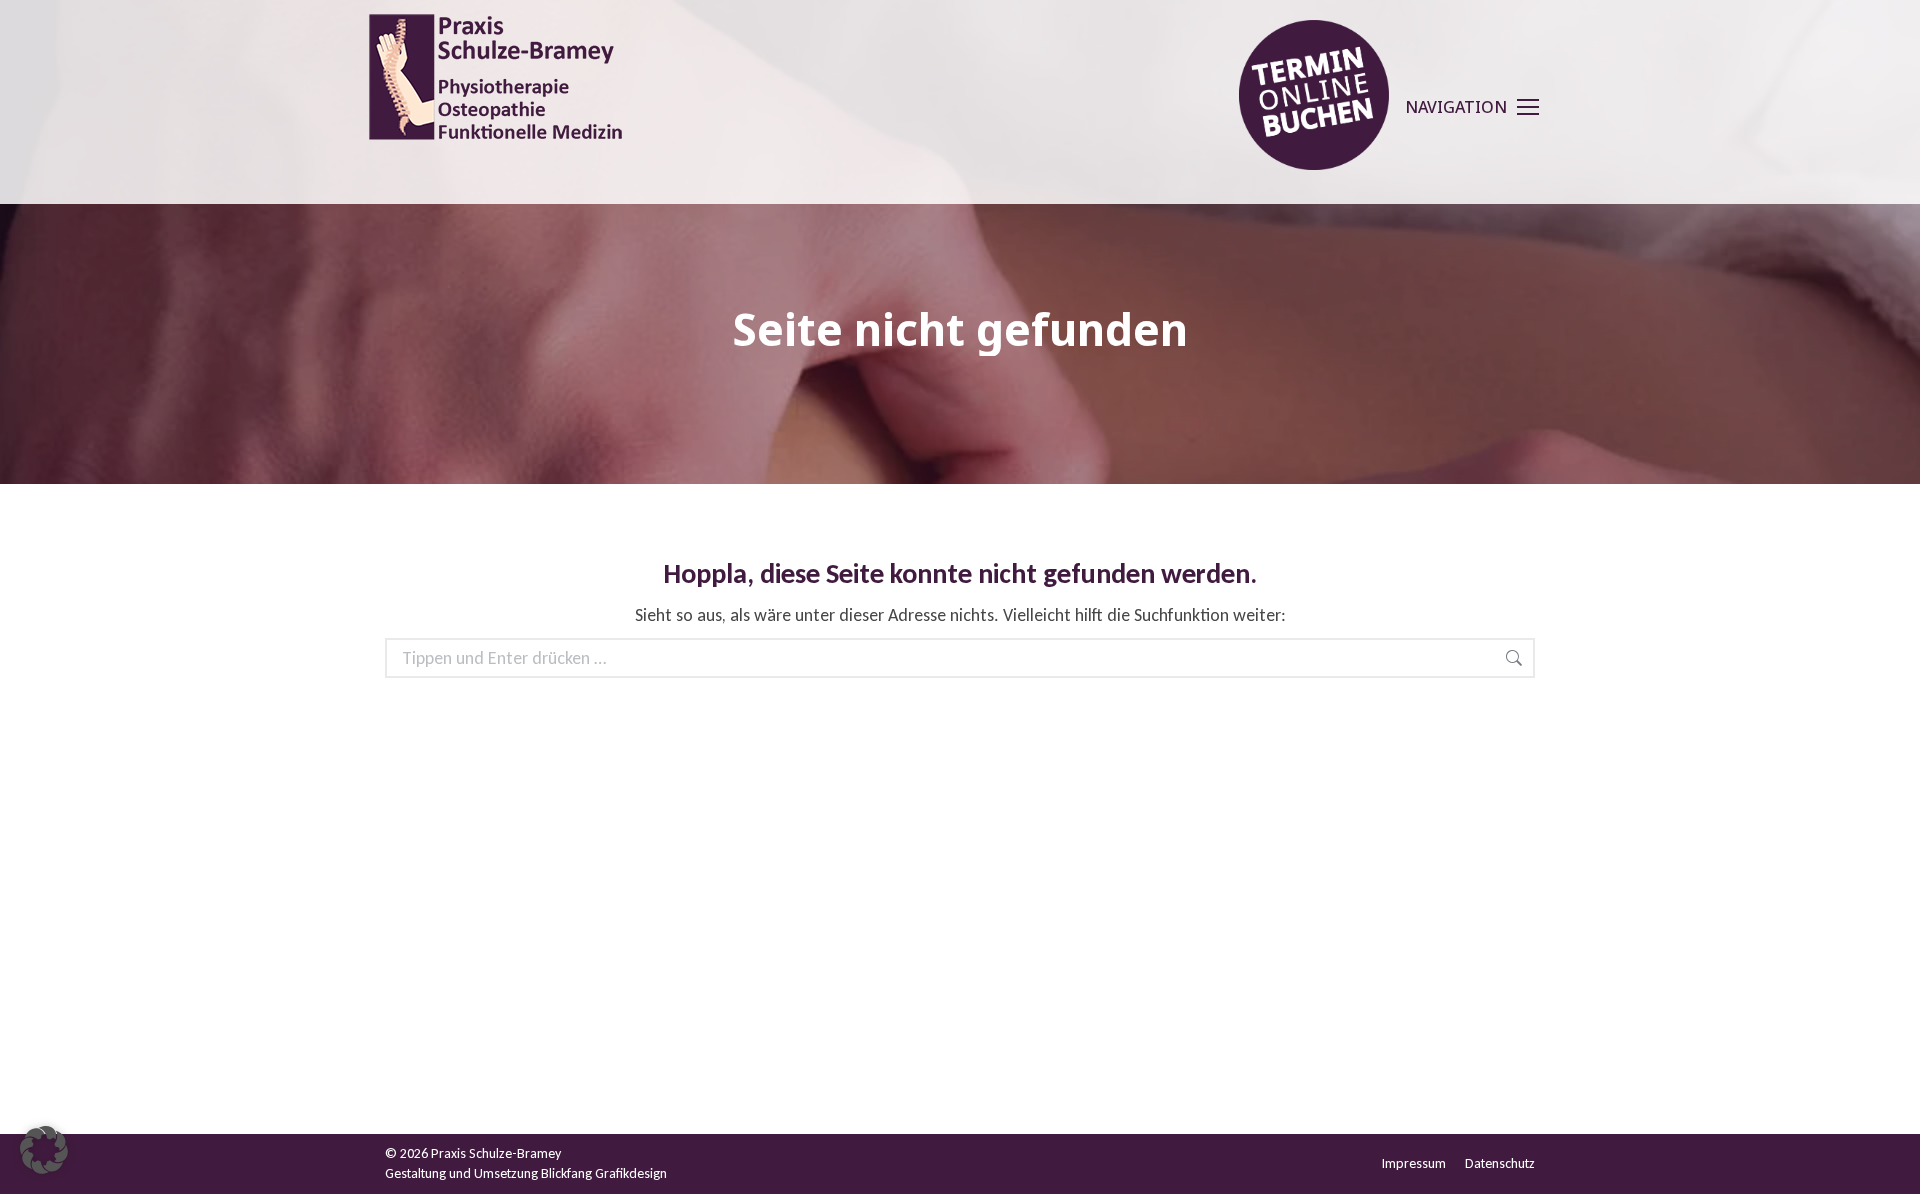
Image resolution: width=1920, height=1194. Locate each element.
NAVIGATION (1456, 107)
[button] (44, 1150)
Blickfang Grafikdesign (604, 1173)
